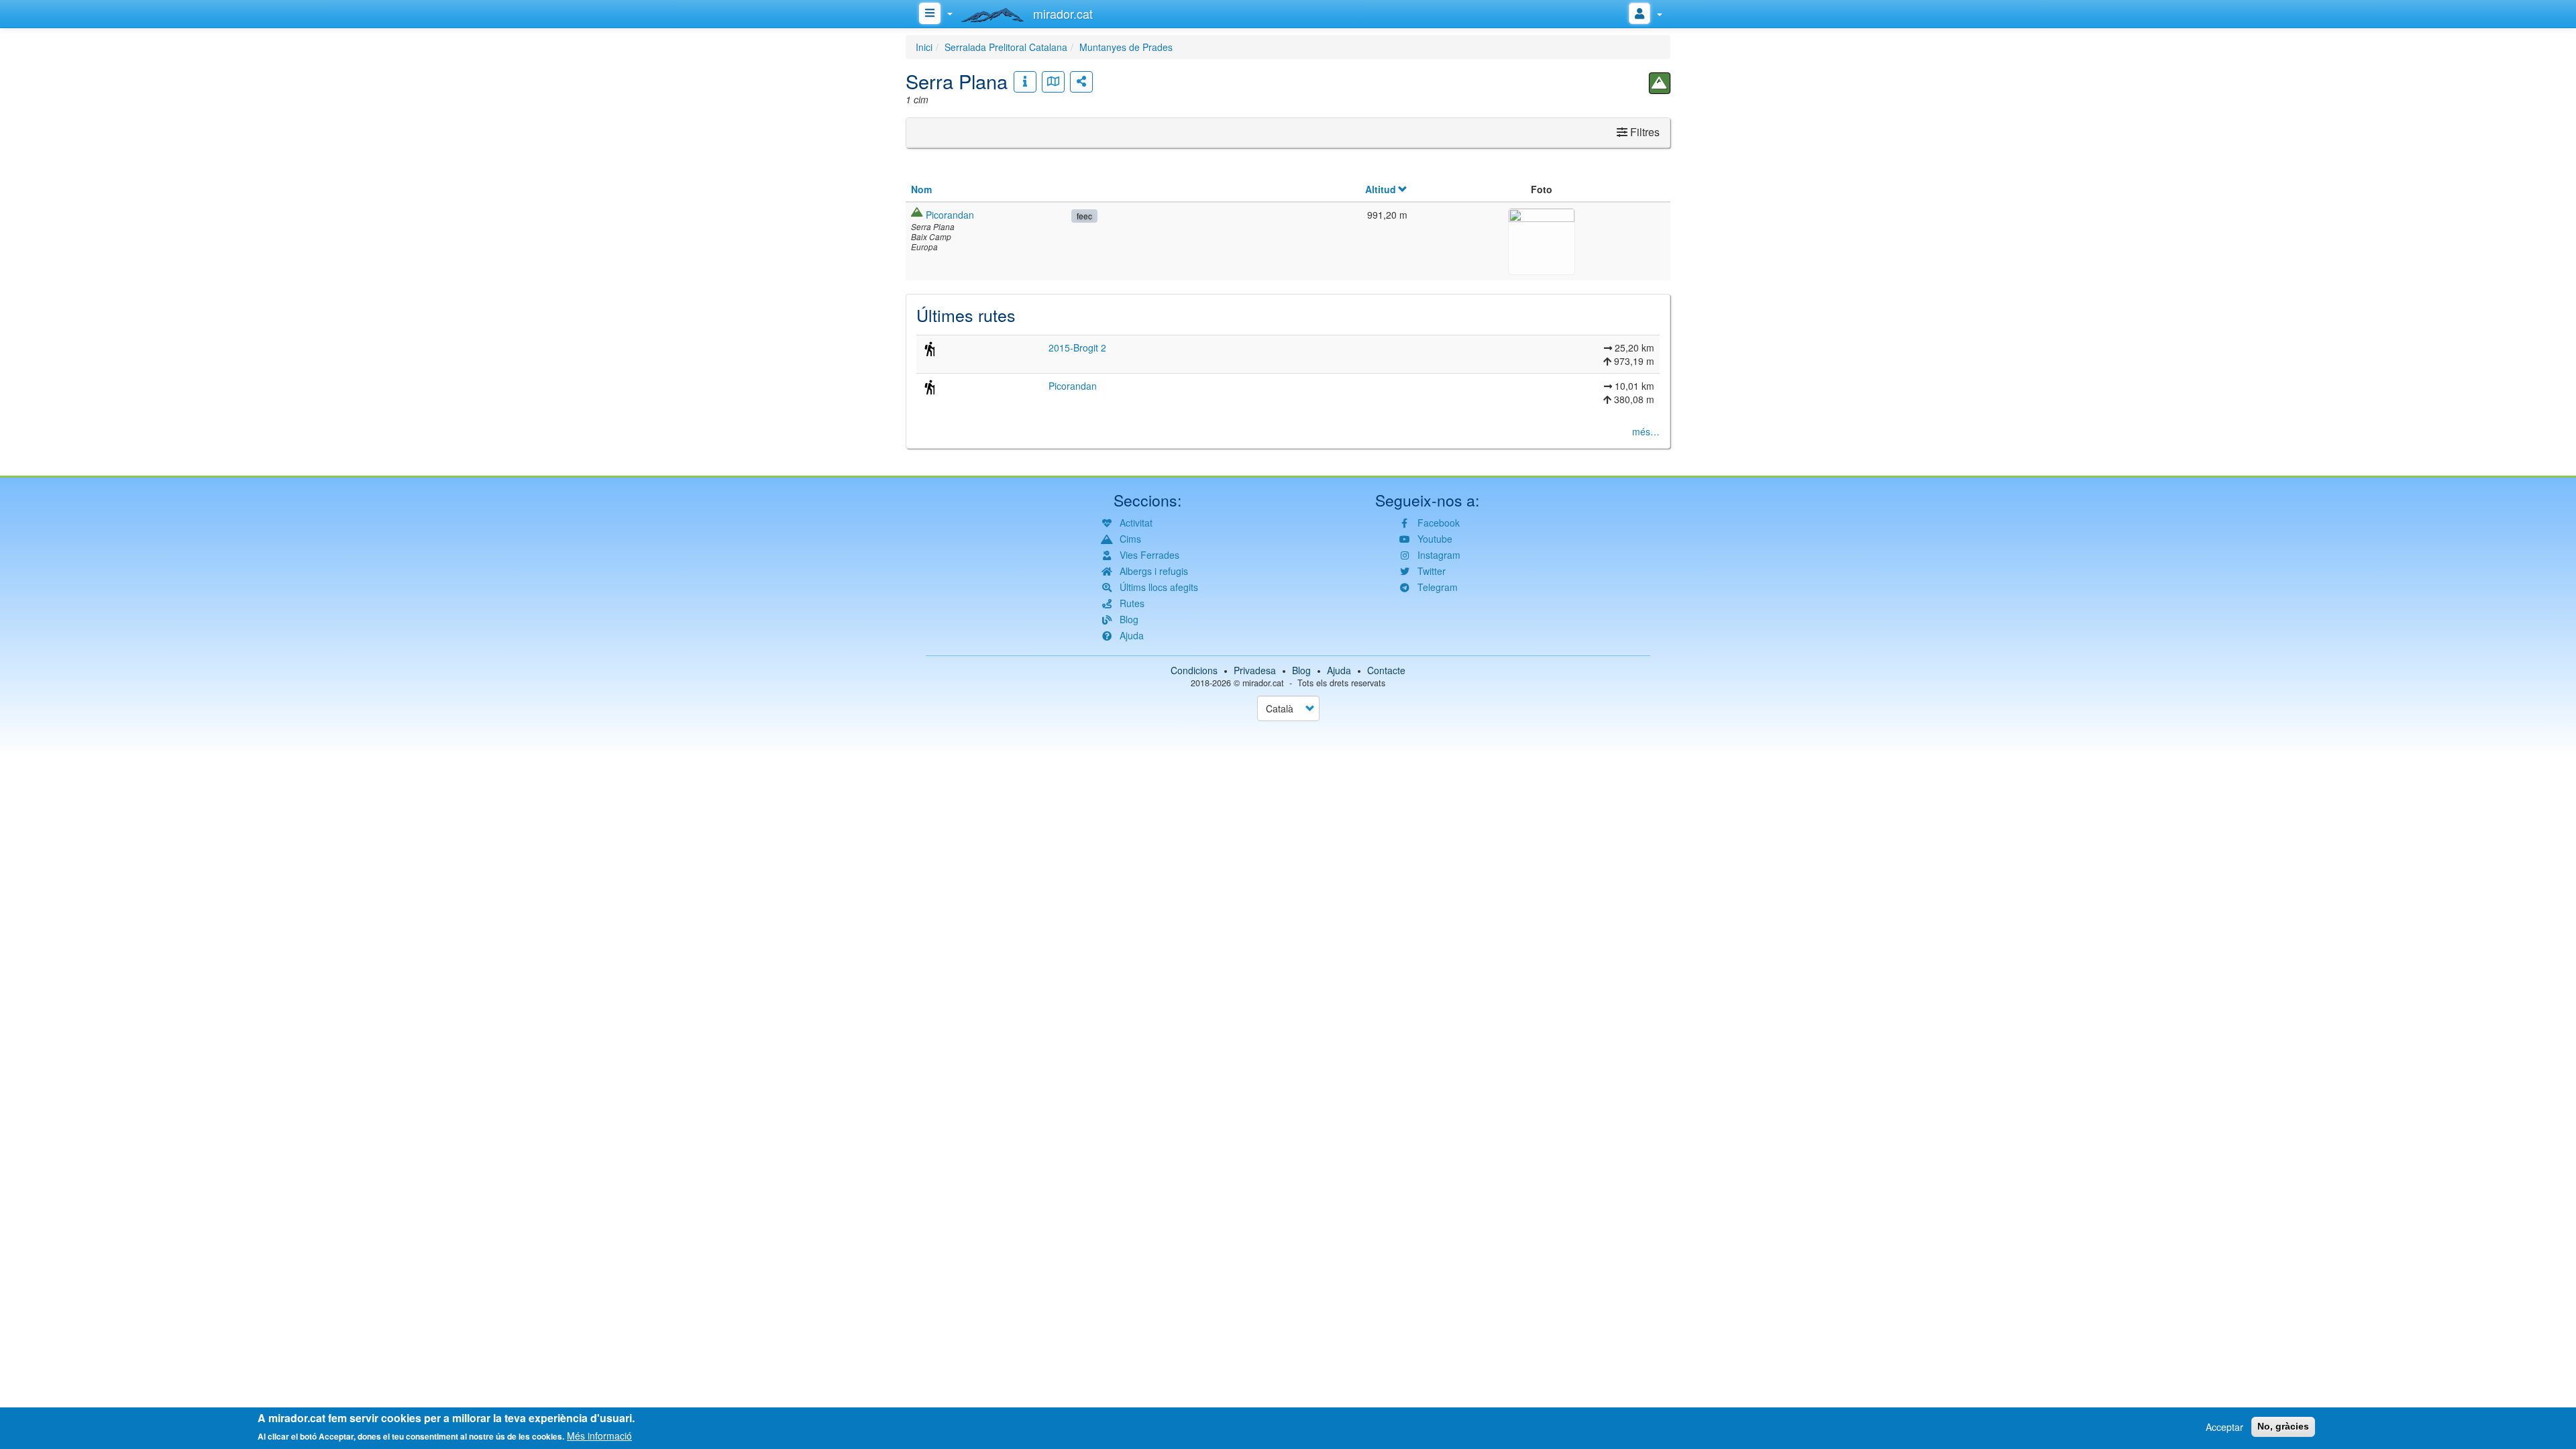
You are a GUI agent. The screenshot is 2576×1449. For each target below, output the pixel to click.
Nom (921, 189)
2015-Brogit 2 (1077, 347)
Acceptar (2224, 1427)
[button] (1542, 239)
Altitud (1381, 189)
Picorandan (950, 215)
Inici (924, 47)
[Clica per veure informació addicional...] (1025, 82)
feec (1084, 216)
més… (1646, 431)
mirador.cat (1263, 683)
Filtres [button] (1644, 132)
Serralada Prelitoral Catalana (1006, 47)
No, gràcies (2283, 1426)
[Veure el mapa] (1053, 82)
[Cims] (1660, 83)
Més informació (599, 1436)
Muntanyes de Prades (1126, 47)
